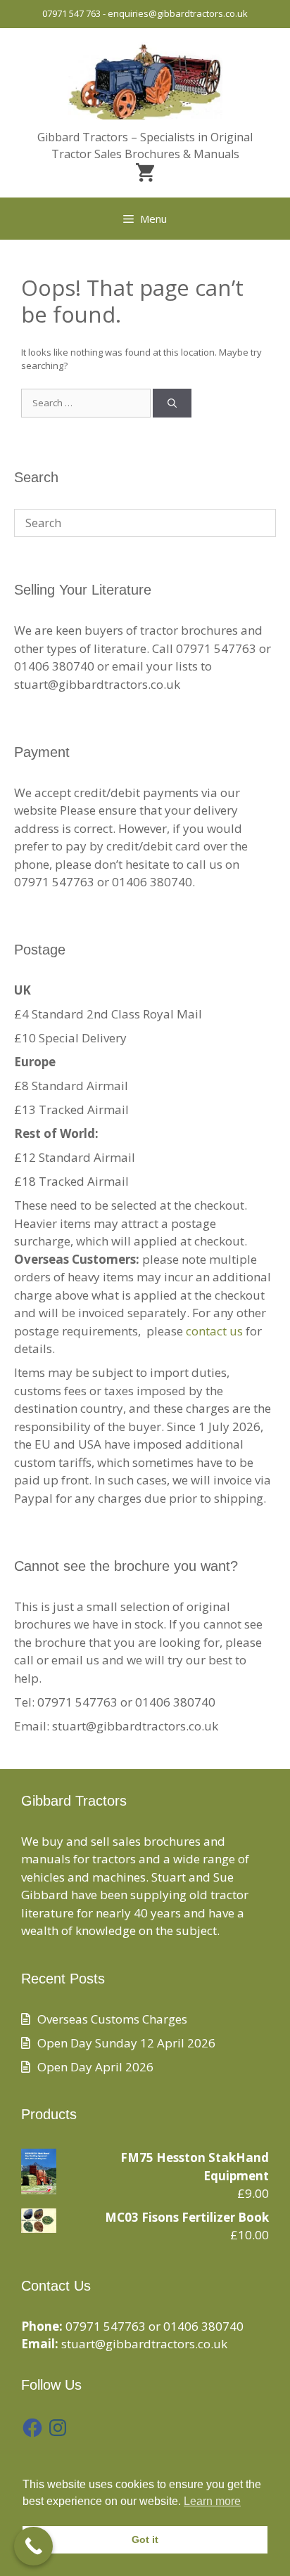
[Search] (172, 403)
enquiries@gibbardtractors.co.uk (178, 13)
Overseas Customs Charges (112, 2019)
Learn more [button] (212, 2501)
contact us (214, 1331)
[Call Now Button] (33, 2546)
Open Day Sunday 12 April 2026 (126, 2043)
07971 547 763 (71, 13)
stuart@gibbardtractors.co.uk (144, 2344)
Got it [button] (145, 2539)
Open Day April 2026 (95, 2067)
